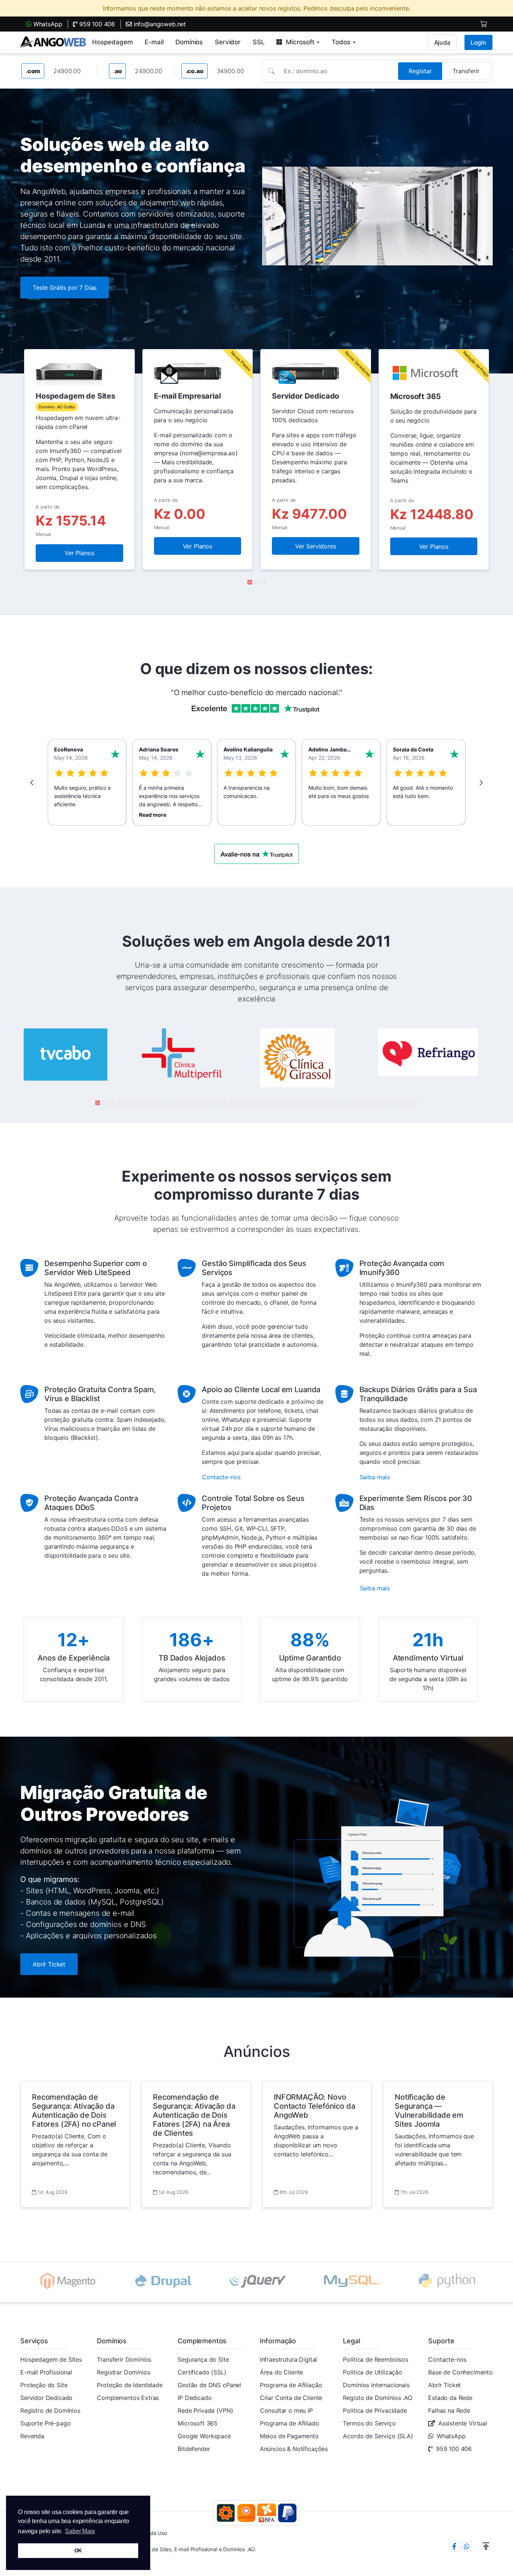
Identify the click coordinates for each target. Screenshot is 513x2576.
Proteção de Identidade (130, 2385)
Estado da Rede (450, 2398)
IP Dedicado (195, 2398)
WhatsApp (47, 24)
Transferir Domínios (124, 2359)
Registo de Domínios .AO (377, 2398)
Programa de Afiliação (291, 2385)
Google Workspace (204, 2436)
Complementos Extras (128, 2398)
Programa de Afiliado (290, 2423)
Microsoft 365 (198, 2423)
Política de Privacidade (375, 2410)
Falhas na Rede (449, 2410)
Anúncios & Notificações (294, 2449)
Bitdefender (194, 2449)
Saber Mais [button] (80, 2531)
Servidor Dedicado (46, 2398)
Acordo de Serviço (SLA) (378, 2436)
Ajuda (442, 42)
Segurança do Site (203, 2359)
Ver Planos (79, 553)
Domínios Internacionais (376, 2385)
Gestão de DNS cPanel (209, 2385)
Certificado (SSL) (202, 2372)
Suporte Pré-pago (45, 2423)
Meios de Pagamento (289, 2436)
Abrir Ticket (49, 1964)
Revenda (32, 2436)
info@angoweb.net (159, 24)
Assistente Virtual (463, 2423)
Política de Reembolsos (375, 2359)
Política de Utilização (372, 2372)
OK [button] (78, 2550)
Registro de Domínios (50, 2410)
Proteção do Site (44, 2385)
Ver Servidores (316, 546)
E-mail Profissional (46, 2372)
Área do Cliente (282, 2372)
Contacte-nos (447, 2359)
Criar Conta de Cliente (291, 2398)
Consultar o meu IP (286, 2410)
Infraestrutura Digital (288, 2359)
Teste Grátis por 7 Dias (65, 288)
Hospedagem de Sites (51, 2359)
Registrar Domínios (123, 2372)
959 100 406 (96, 24)
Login (478, 42)
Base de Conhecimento (460, 2372)
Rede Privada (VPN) (205, 2410)
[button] (250, 582)
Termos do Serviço (369, 2423)
